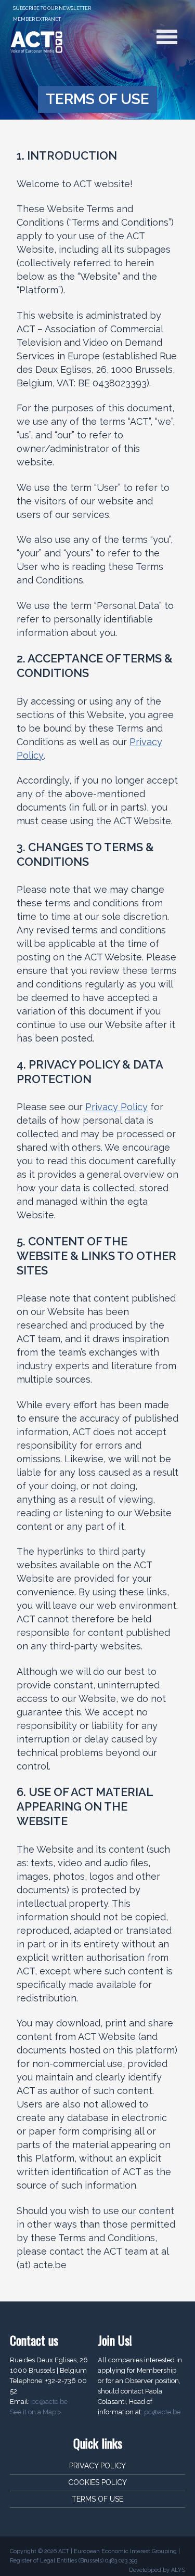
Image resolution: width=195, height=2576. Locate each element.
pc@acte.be (49, 2402)
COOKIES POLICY (97, 2482)
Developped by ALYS (157, 2570)
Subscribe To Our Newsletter (52, 8)
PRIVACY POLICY (97, 2466)
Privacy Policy (116, 1107)
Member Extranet (37, 19)
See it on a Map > (36, 2412)
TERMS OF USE (97, 2499)
